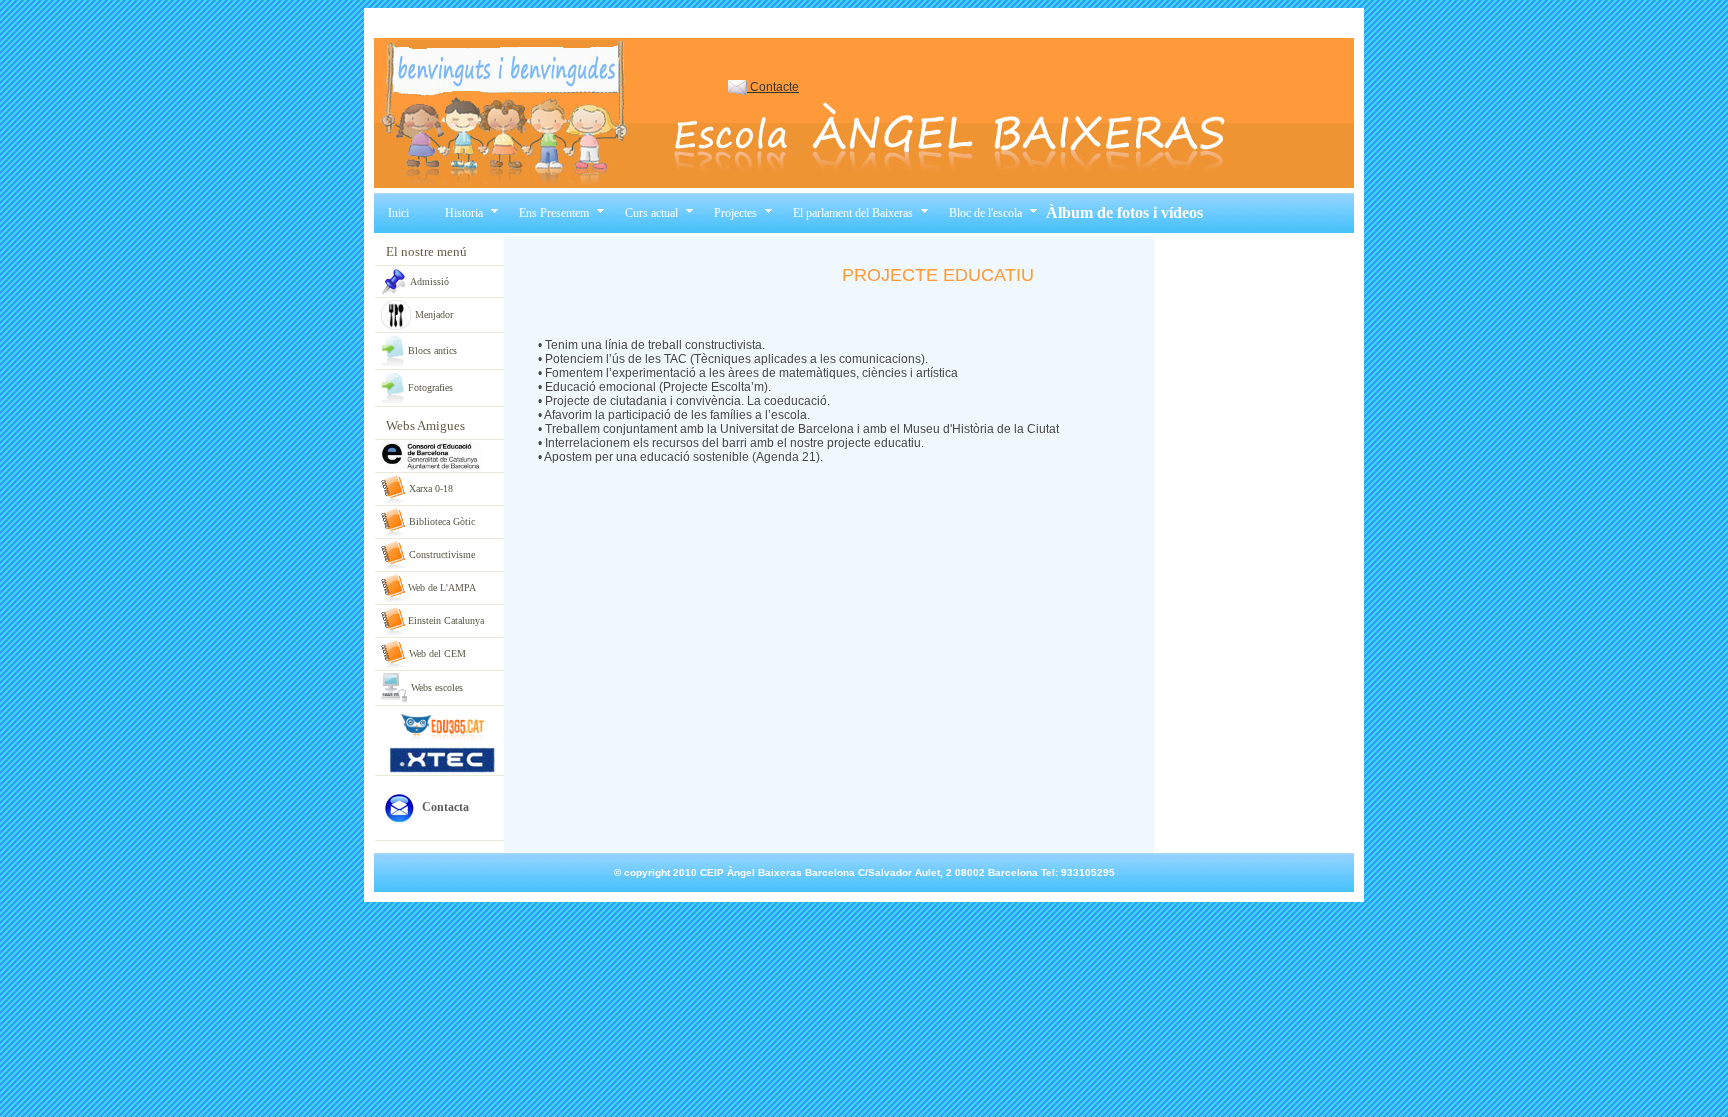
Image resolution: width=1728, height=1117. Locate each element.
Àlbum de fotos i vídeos (1124, 212)
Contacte (773, 87)
